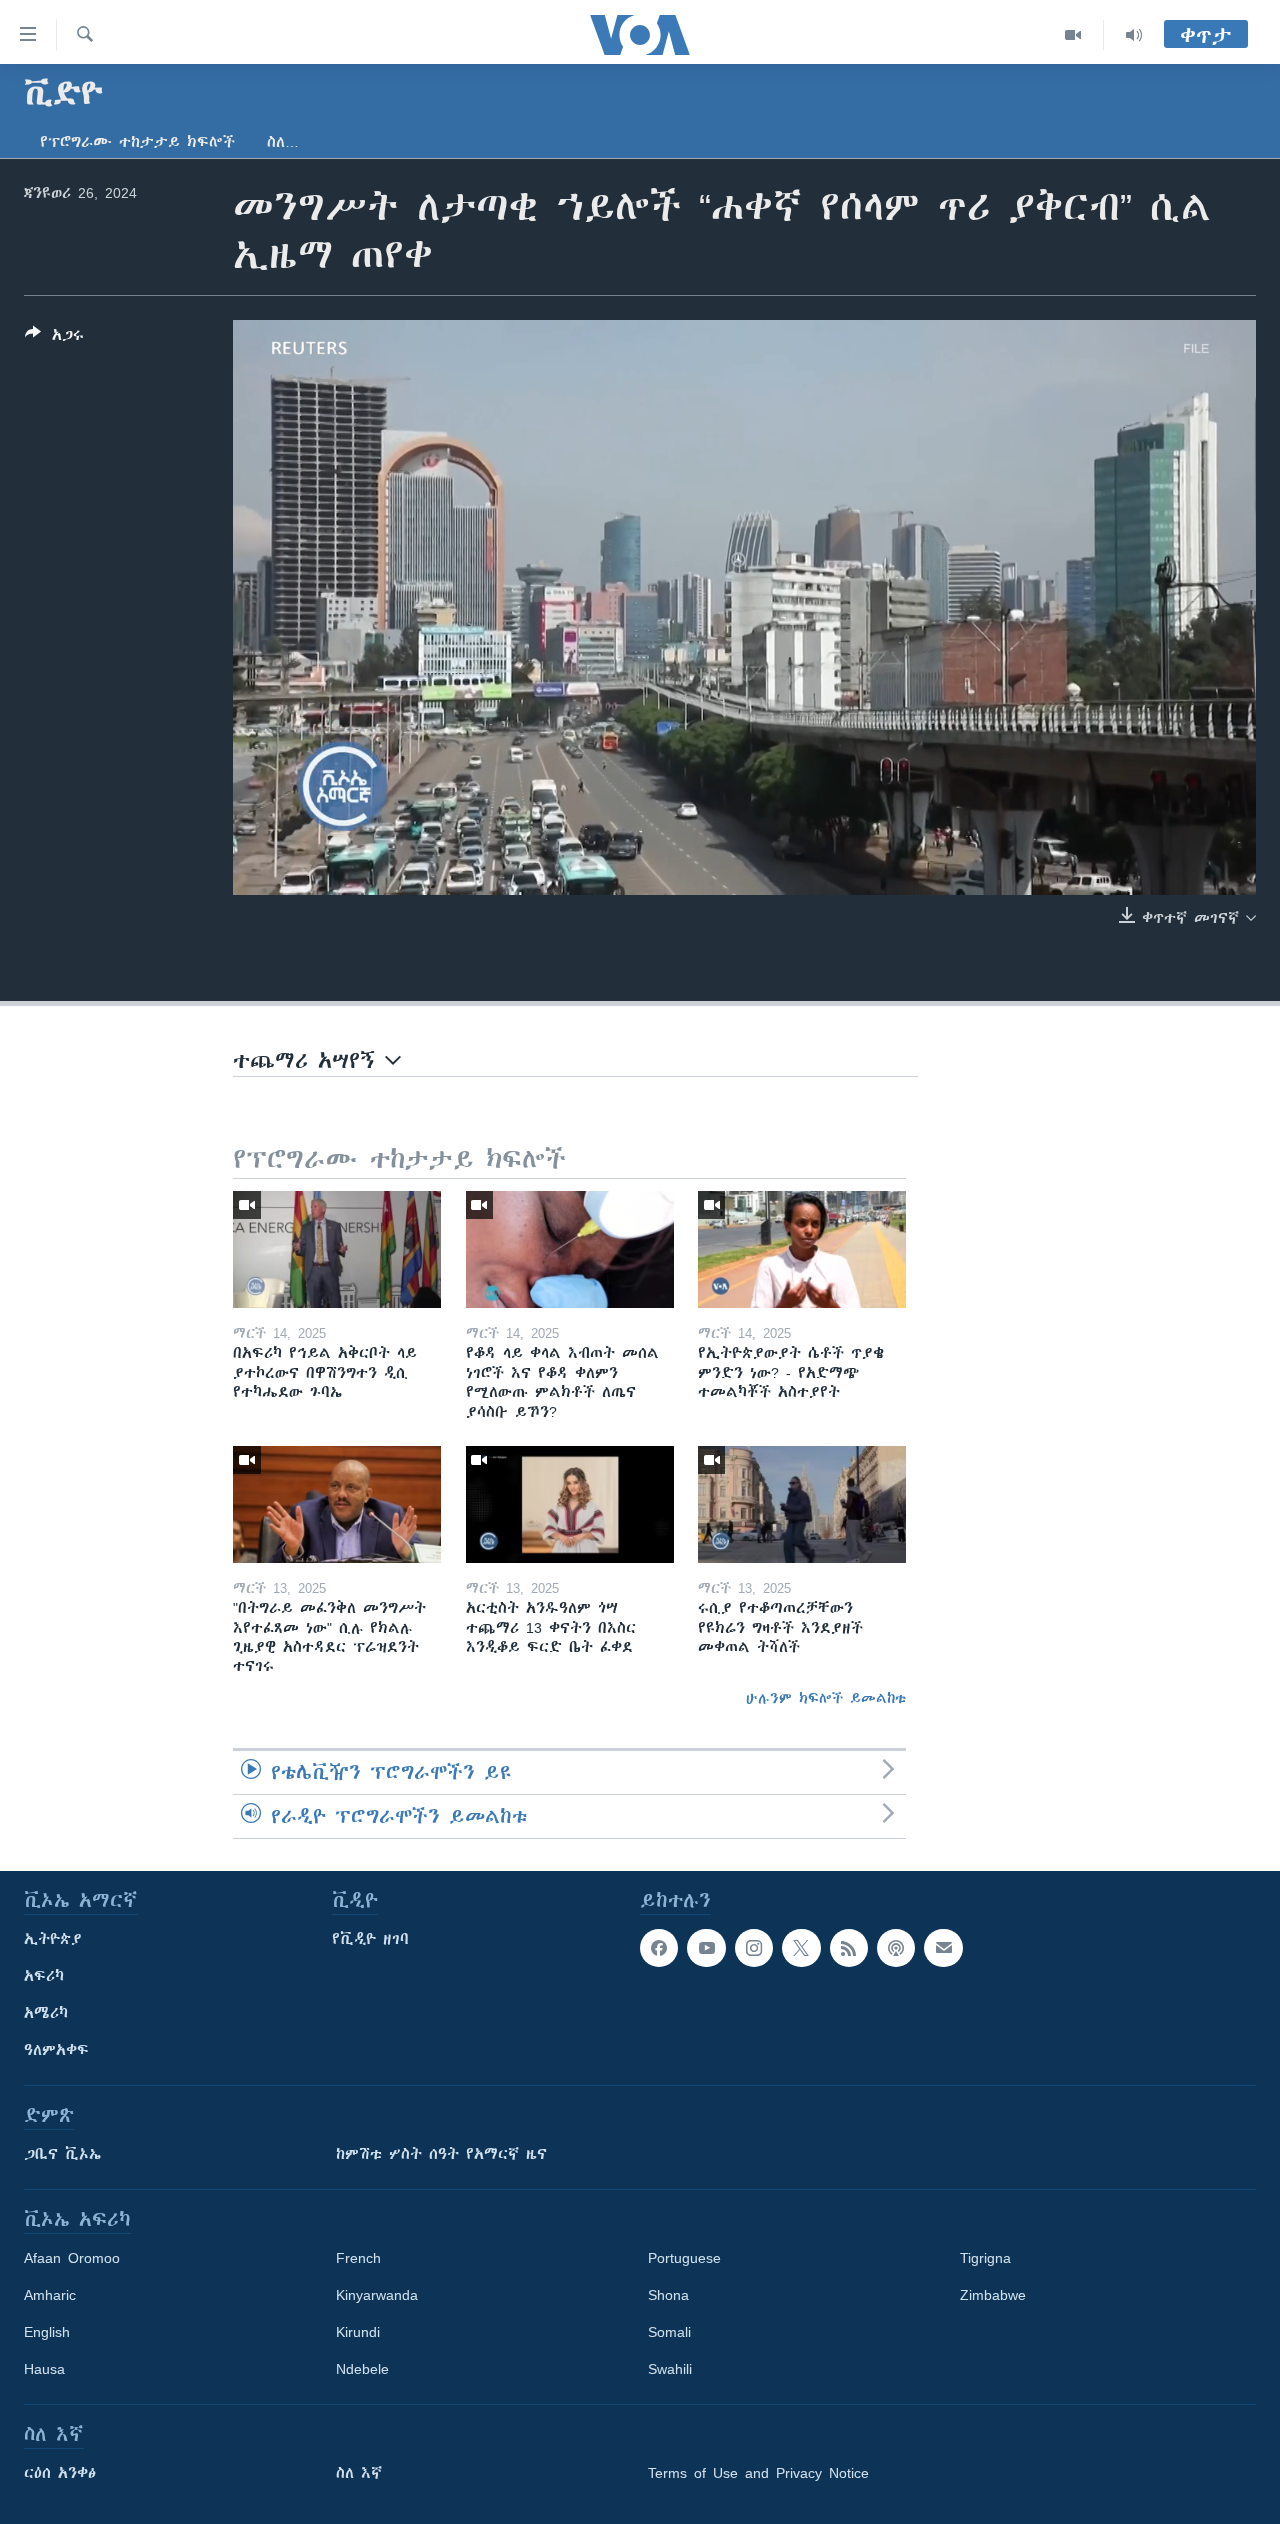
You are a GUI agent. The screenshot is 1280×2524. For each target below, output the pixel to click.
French (358, 2258)
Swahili (670, 2369)
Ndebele (362, 2369)
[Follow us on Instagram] (754, 1948)
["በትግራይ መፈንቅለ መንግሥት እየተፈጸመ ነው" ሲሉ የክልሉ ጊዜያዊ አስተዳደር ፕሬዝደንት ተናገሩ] (337, 1504)
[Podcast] (896, 1948)
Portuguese (684, 2258)
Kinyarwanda (377, 2295)
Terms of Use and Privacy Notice (758, 2473)
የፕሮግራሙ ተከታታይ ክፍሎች (137, 142)
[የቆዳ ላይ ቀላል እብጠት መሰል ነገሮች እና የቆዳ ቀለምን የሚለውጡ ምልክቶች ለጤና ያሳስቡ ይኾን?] (570, 1249)
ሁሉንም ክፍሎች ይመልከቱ (826, 1698)
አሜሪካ (46, 2013)
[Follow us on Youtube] (706, 1948)
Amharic (50, 2295)
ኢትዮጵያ (53, 1939)
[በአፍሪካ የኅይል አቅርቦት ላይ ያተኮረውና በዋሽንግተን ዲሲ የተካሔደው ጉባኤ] (337, 1249)
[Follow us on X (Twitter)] (801, 1948)
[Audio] (1134, 35)
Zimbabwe (993, 2295)
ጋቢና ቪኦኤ (62, 2154)
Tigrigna (985, 2258)
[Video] (1073, 35)
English (47, 2332)
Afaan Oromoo (72, 2258)
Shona (668, 2295)
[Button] (54, 338)
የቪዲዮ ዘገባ (370, 1939)
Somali (669, 2332)
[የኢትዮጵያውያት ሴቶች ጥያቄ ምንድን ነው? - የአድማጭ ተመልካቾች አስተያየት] (802, 1249)
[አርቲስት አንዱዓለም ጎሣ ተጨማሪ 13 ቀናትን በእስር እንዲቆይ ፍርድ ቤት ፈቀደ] (570, 1504)
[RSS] (849, 1948)
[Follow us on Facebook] (659, 1948)
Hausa (44, 2369)
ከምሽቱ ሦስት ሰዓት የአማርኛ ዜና (441, 2154)
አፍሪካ (44, 1976)
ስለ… (283, 142)
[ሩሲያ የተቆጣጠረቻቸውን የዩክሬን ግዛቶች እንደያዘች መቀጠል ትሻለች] (802, 1504)
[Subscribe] (943, 1948)
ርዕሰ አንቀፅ (60, 2473)
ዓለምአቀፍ (56, 2050)
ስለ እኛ (359, 2473)
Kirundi (358, 2332)
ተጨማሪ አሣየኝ (309, 1060)
